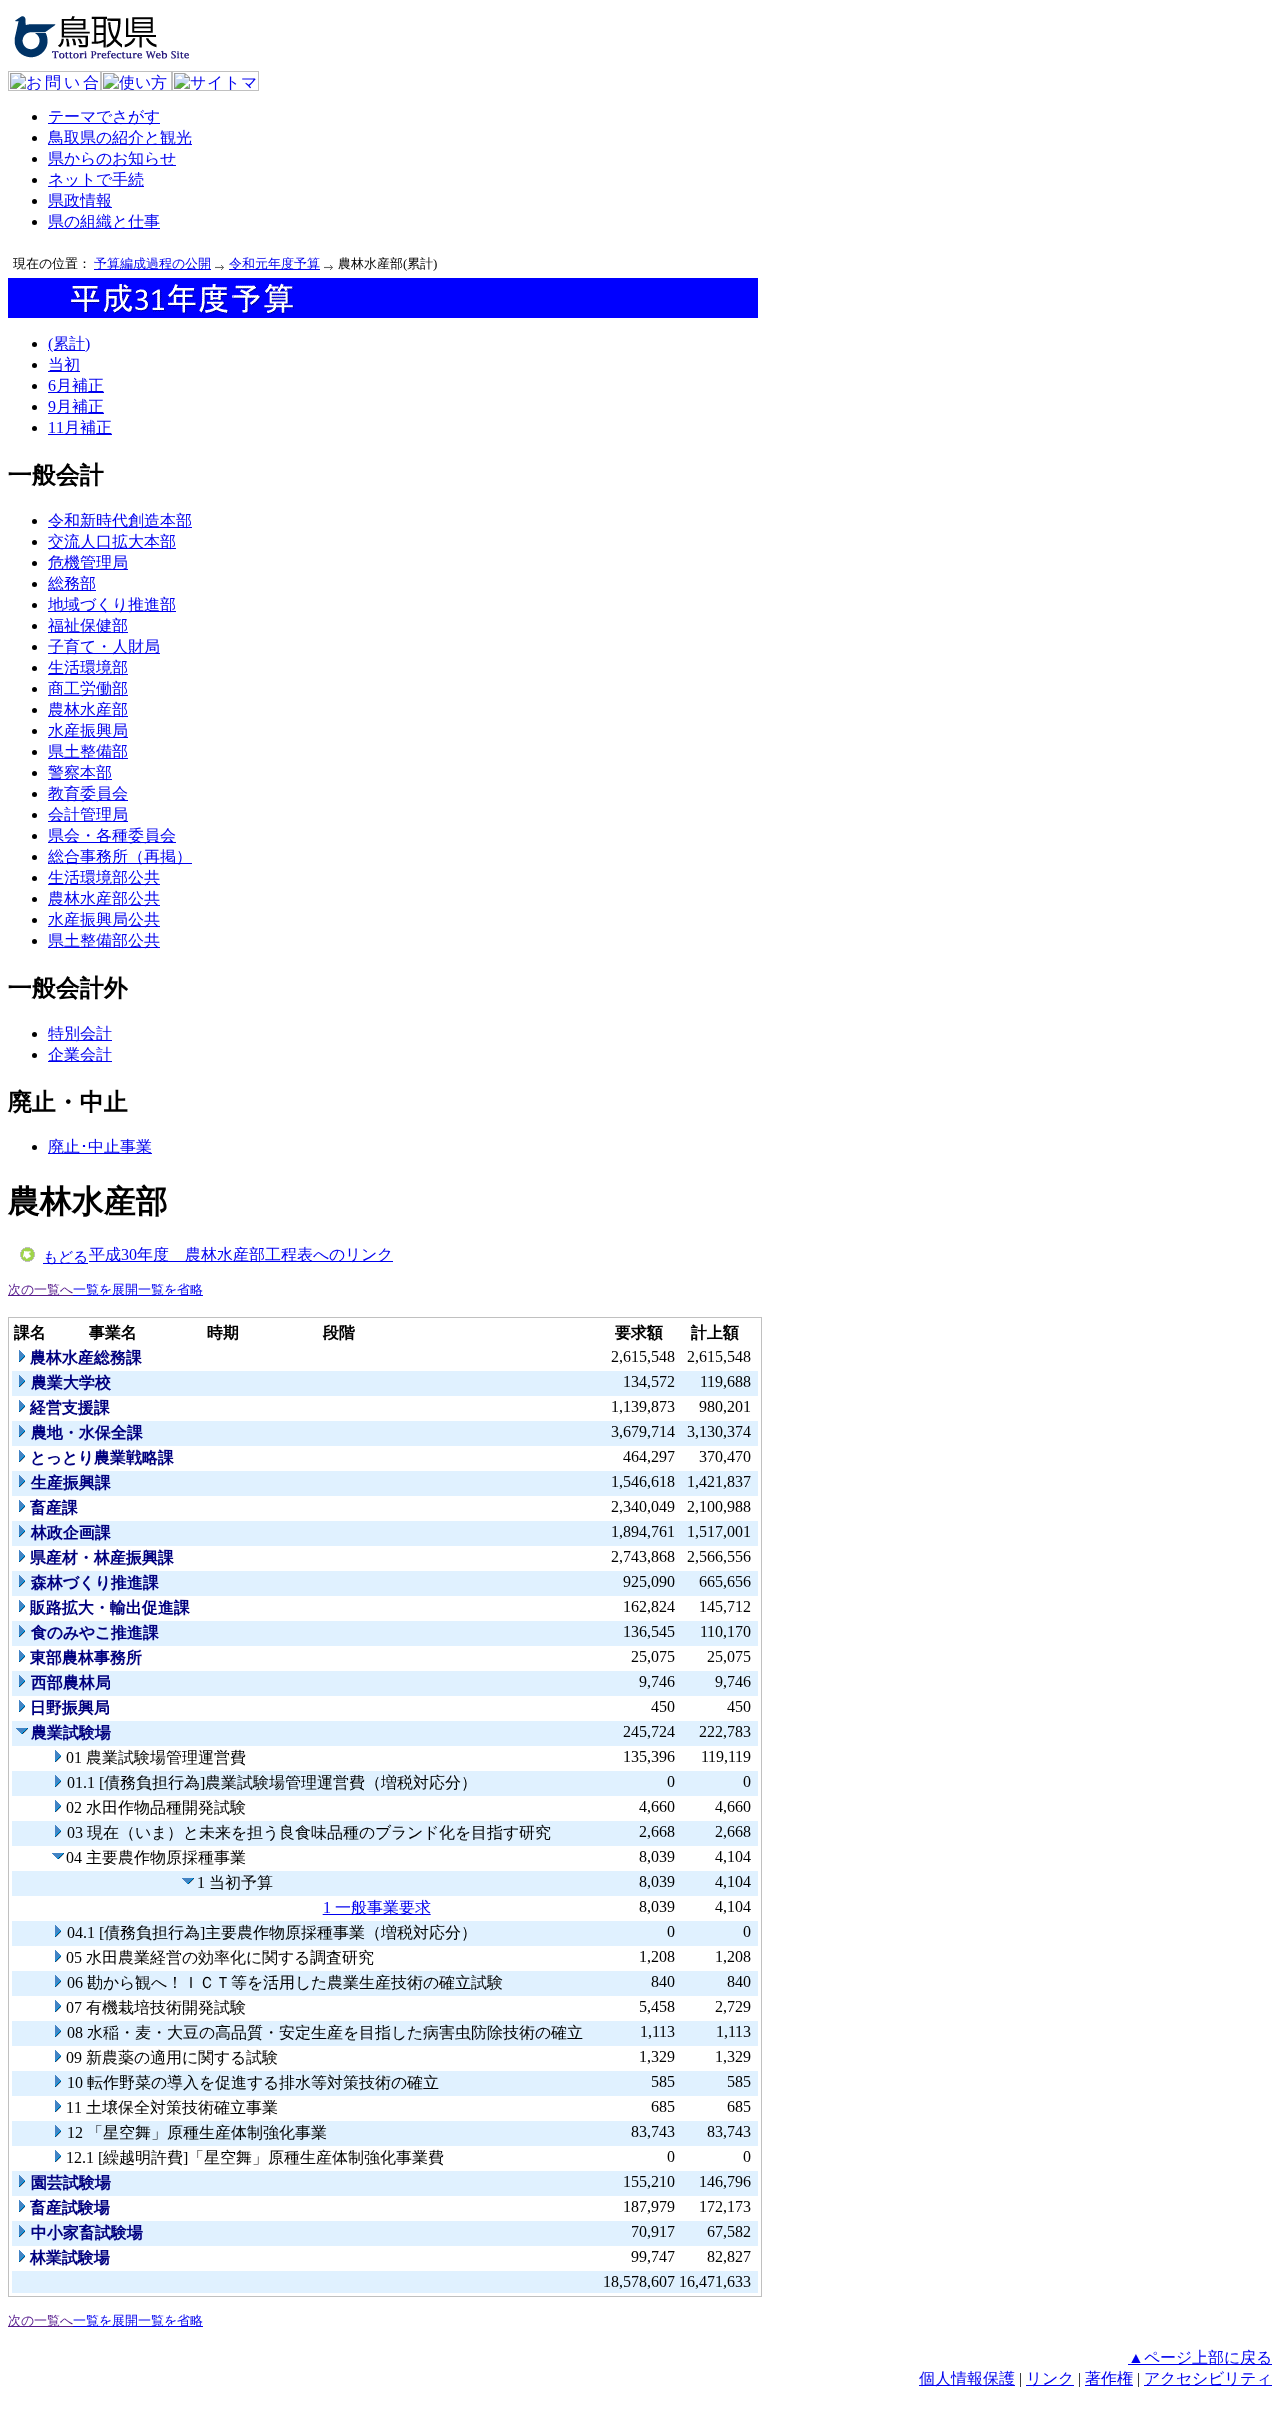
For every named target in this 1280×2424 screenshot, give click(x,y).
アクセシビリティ (1208, 2378)
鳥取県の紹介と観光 (120, 137)
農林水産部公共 (104, 898)
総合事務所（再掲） (120, 856)
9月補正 (76, 406)
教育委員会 (88, 793)
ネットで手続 (96, 179)
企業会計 (80, 1054)
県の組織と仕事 (104, 221)
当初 (64, 364)
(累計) (69, 343)
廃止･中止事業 (100, 1146)
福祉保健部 (88, 625)
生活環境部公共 (104, 877)
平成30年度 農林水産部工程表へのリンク (241, 1254)
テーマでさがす (104, 116)
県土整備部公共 (104, 940)
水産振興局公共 (104, 919)
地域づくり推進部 (112, 604)
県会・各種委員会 (112, 835)
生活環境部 (88, 667)
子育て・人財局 (104, 646)
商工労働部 (88, 688)
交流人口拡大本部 (112, 541)
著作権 (1109, 2378)
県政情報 (80, 200)
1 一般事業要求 (377, 1907)
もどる (65, 1257)
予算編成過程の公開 (152, 263)
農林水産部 (88, 709)
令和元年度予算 (274, 263)
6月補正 (76, 385)
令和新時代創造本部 (120, 520)
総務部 (72, 583)
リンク (1050, 2378)
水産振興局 (88, 730)
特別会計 (80, 1033)
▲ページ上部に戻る (1200, 2357)
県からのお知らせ (112, 158)
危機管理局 (88, 562)
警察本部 (80, 772)
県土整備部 (88, 751)
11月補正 (80, 427)
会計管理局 (88, 814)
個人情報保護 (967, 2378)
